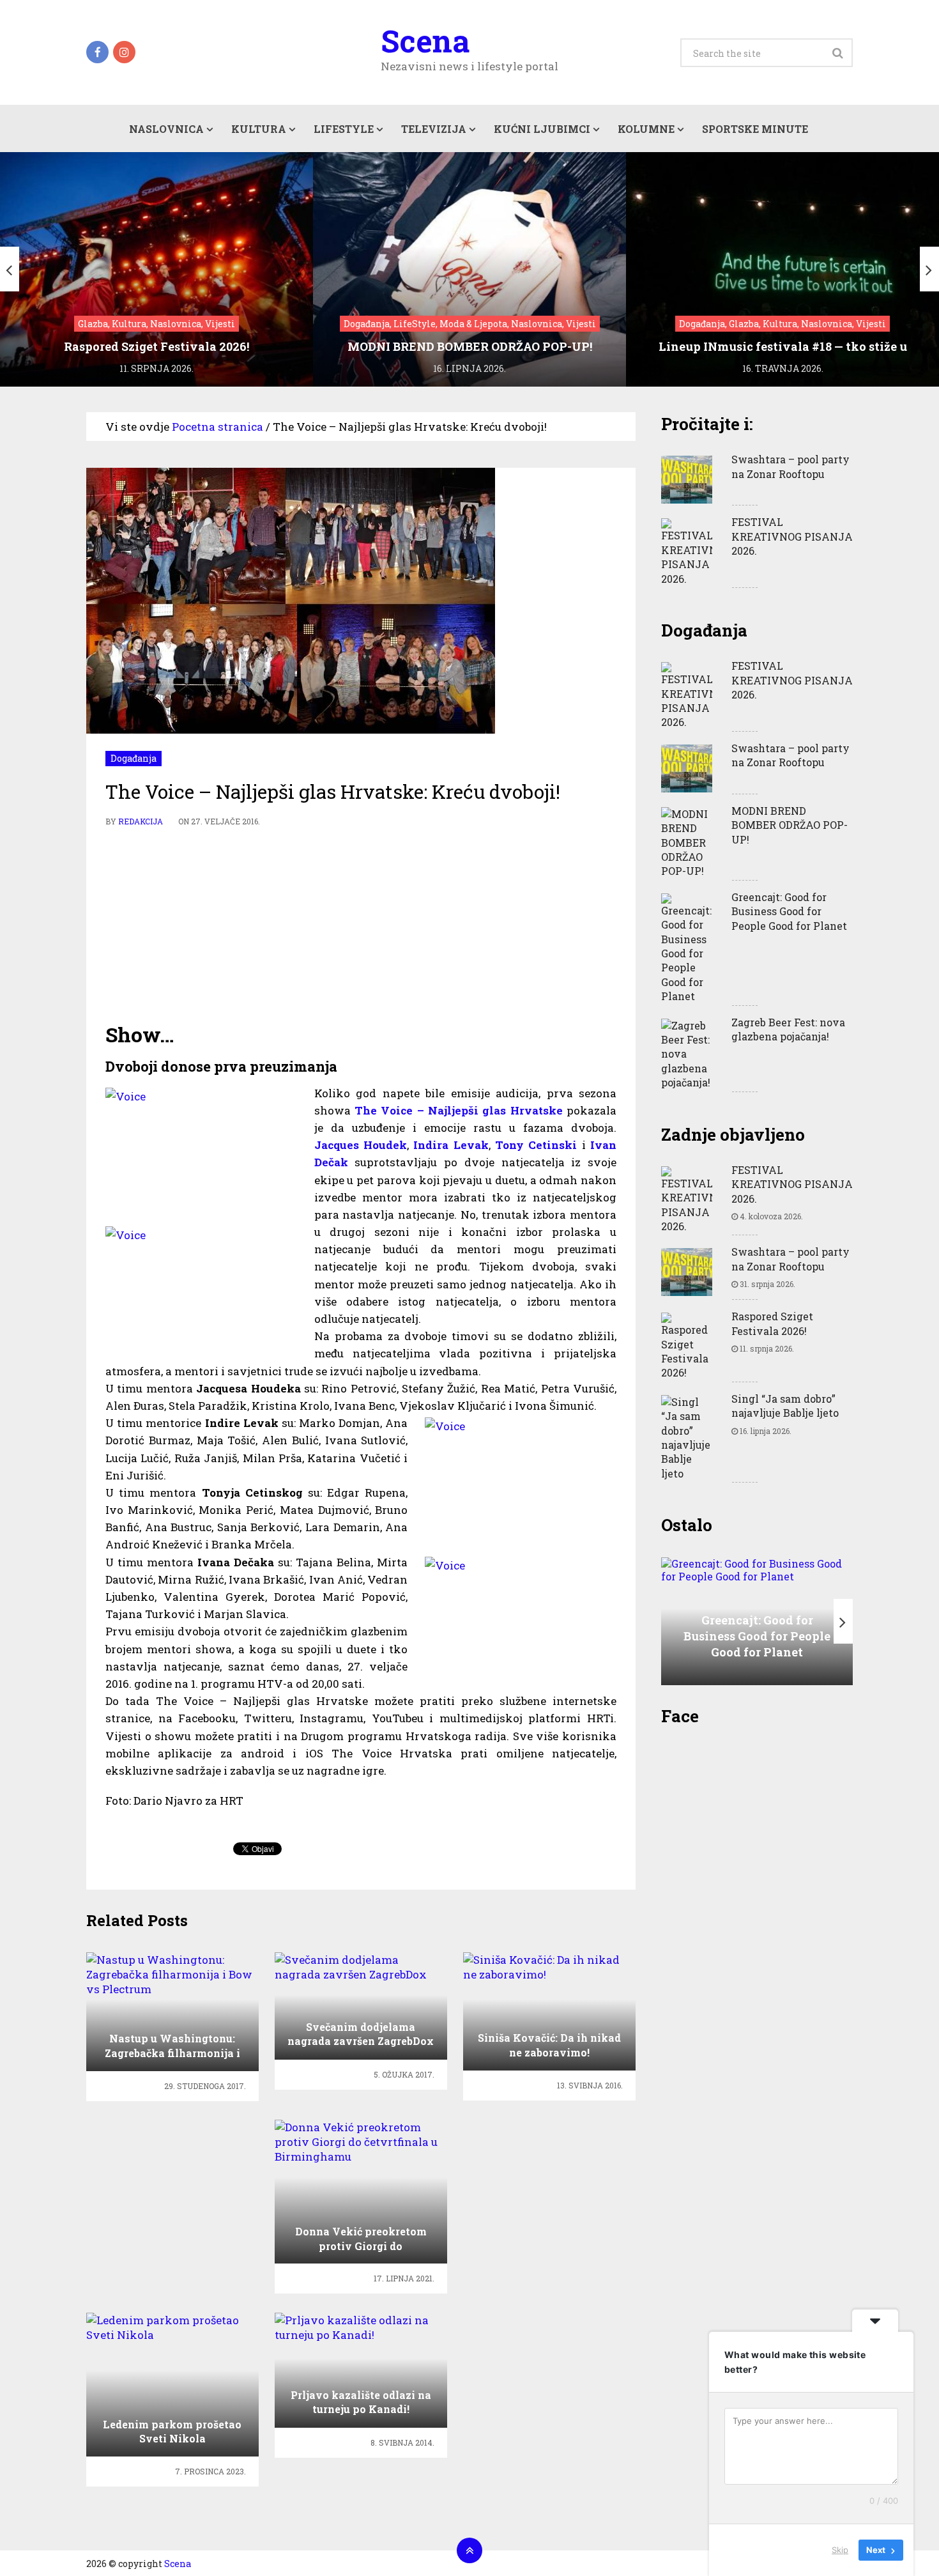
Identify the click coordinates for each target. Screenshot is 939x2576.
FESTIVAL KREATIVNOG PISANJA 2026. (792, 536)
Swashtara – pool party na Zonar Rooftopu (790, 466)
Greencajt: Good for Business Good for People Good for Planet (789, 911)
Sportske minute (755, 129)
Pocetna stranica (218, 427)
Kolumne (646, 129)
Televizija (434, 129)
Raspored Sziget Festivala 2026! (772, 1323)
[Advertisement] (361, 925)
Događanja (134, 758)
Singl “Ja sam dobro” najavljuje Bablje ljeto (785, 1406)
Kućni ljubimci (542, 129)
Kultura (259, 129)
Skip (840, 2550)
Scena (425, 41)
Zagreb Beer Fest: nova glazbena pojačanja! (788, 1029)
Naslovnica (166, 129)
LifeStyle (344, 129)
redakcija (141, 821)
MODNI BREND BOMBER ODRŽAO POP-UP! (790, 825)
